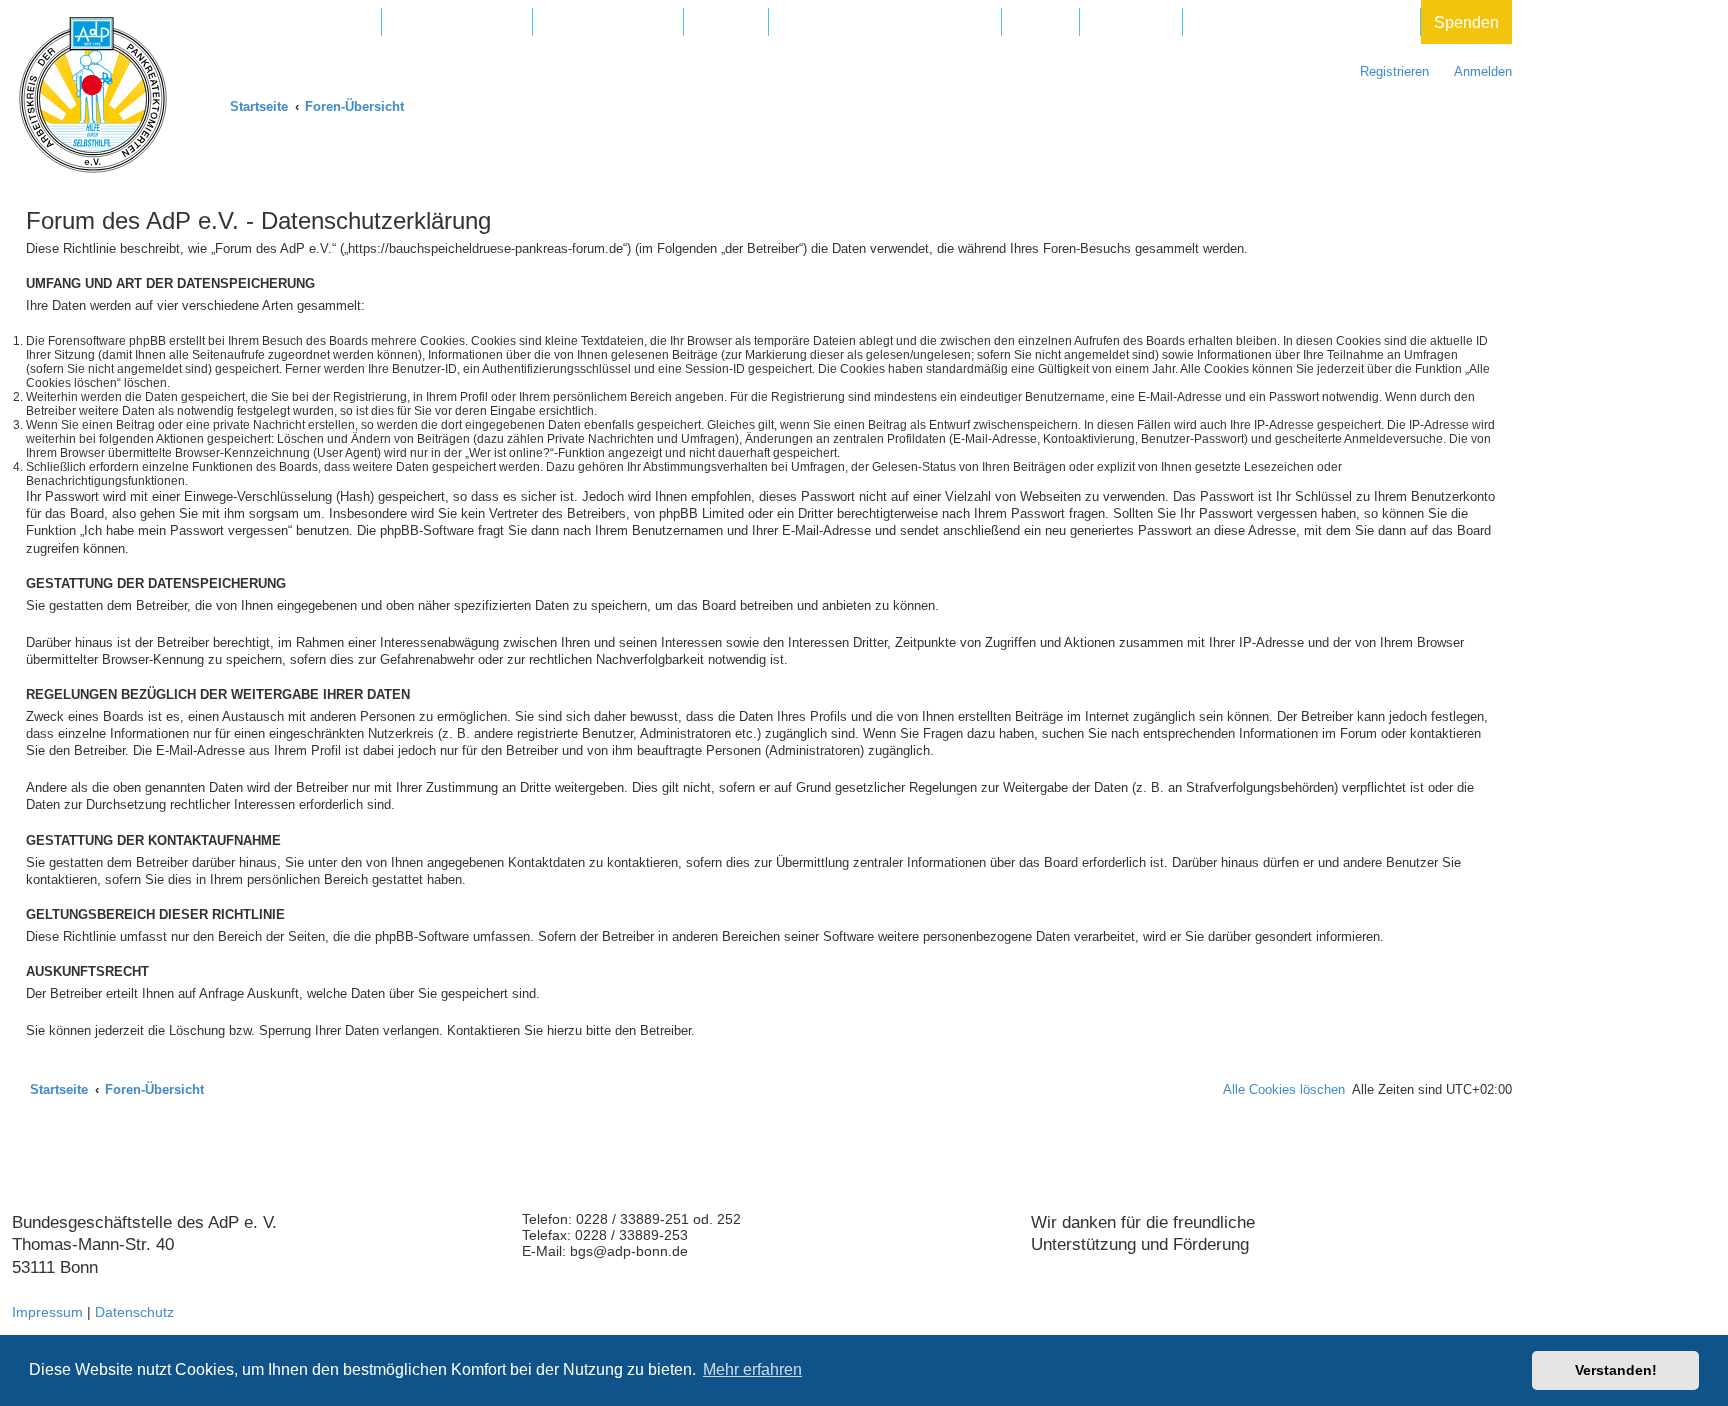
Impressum (47, 1312)
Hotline (1040, 22)
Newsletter (1131, 22)
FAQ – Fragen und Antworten (885, 22)
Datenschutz (134, 1312)
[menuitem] (1474, 71)
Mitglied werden (311, 22)
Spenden (1466, 22)
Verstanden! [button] (1616, 1370)
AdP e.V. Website (457, 22)
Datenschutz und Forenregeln (1301, 22)
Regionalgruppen (608, 22)
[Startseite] (93, 95)
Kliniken (726, 22)
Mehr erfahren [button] (752, 1369)
